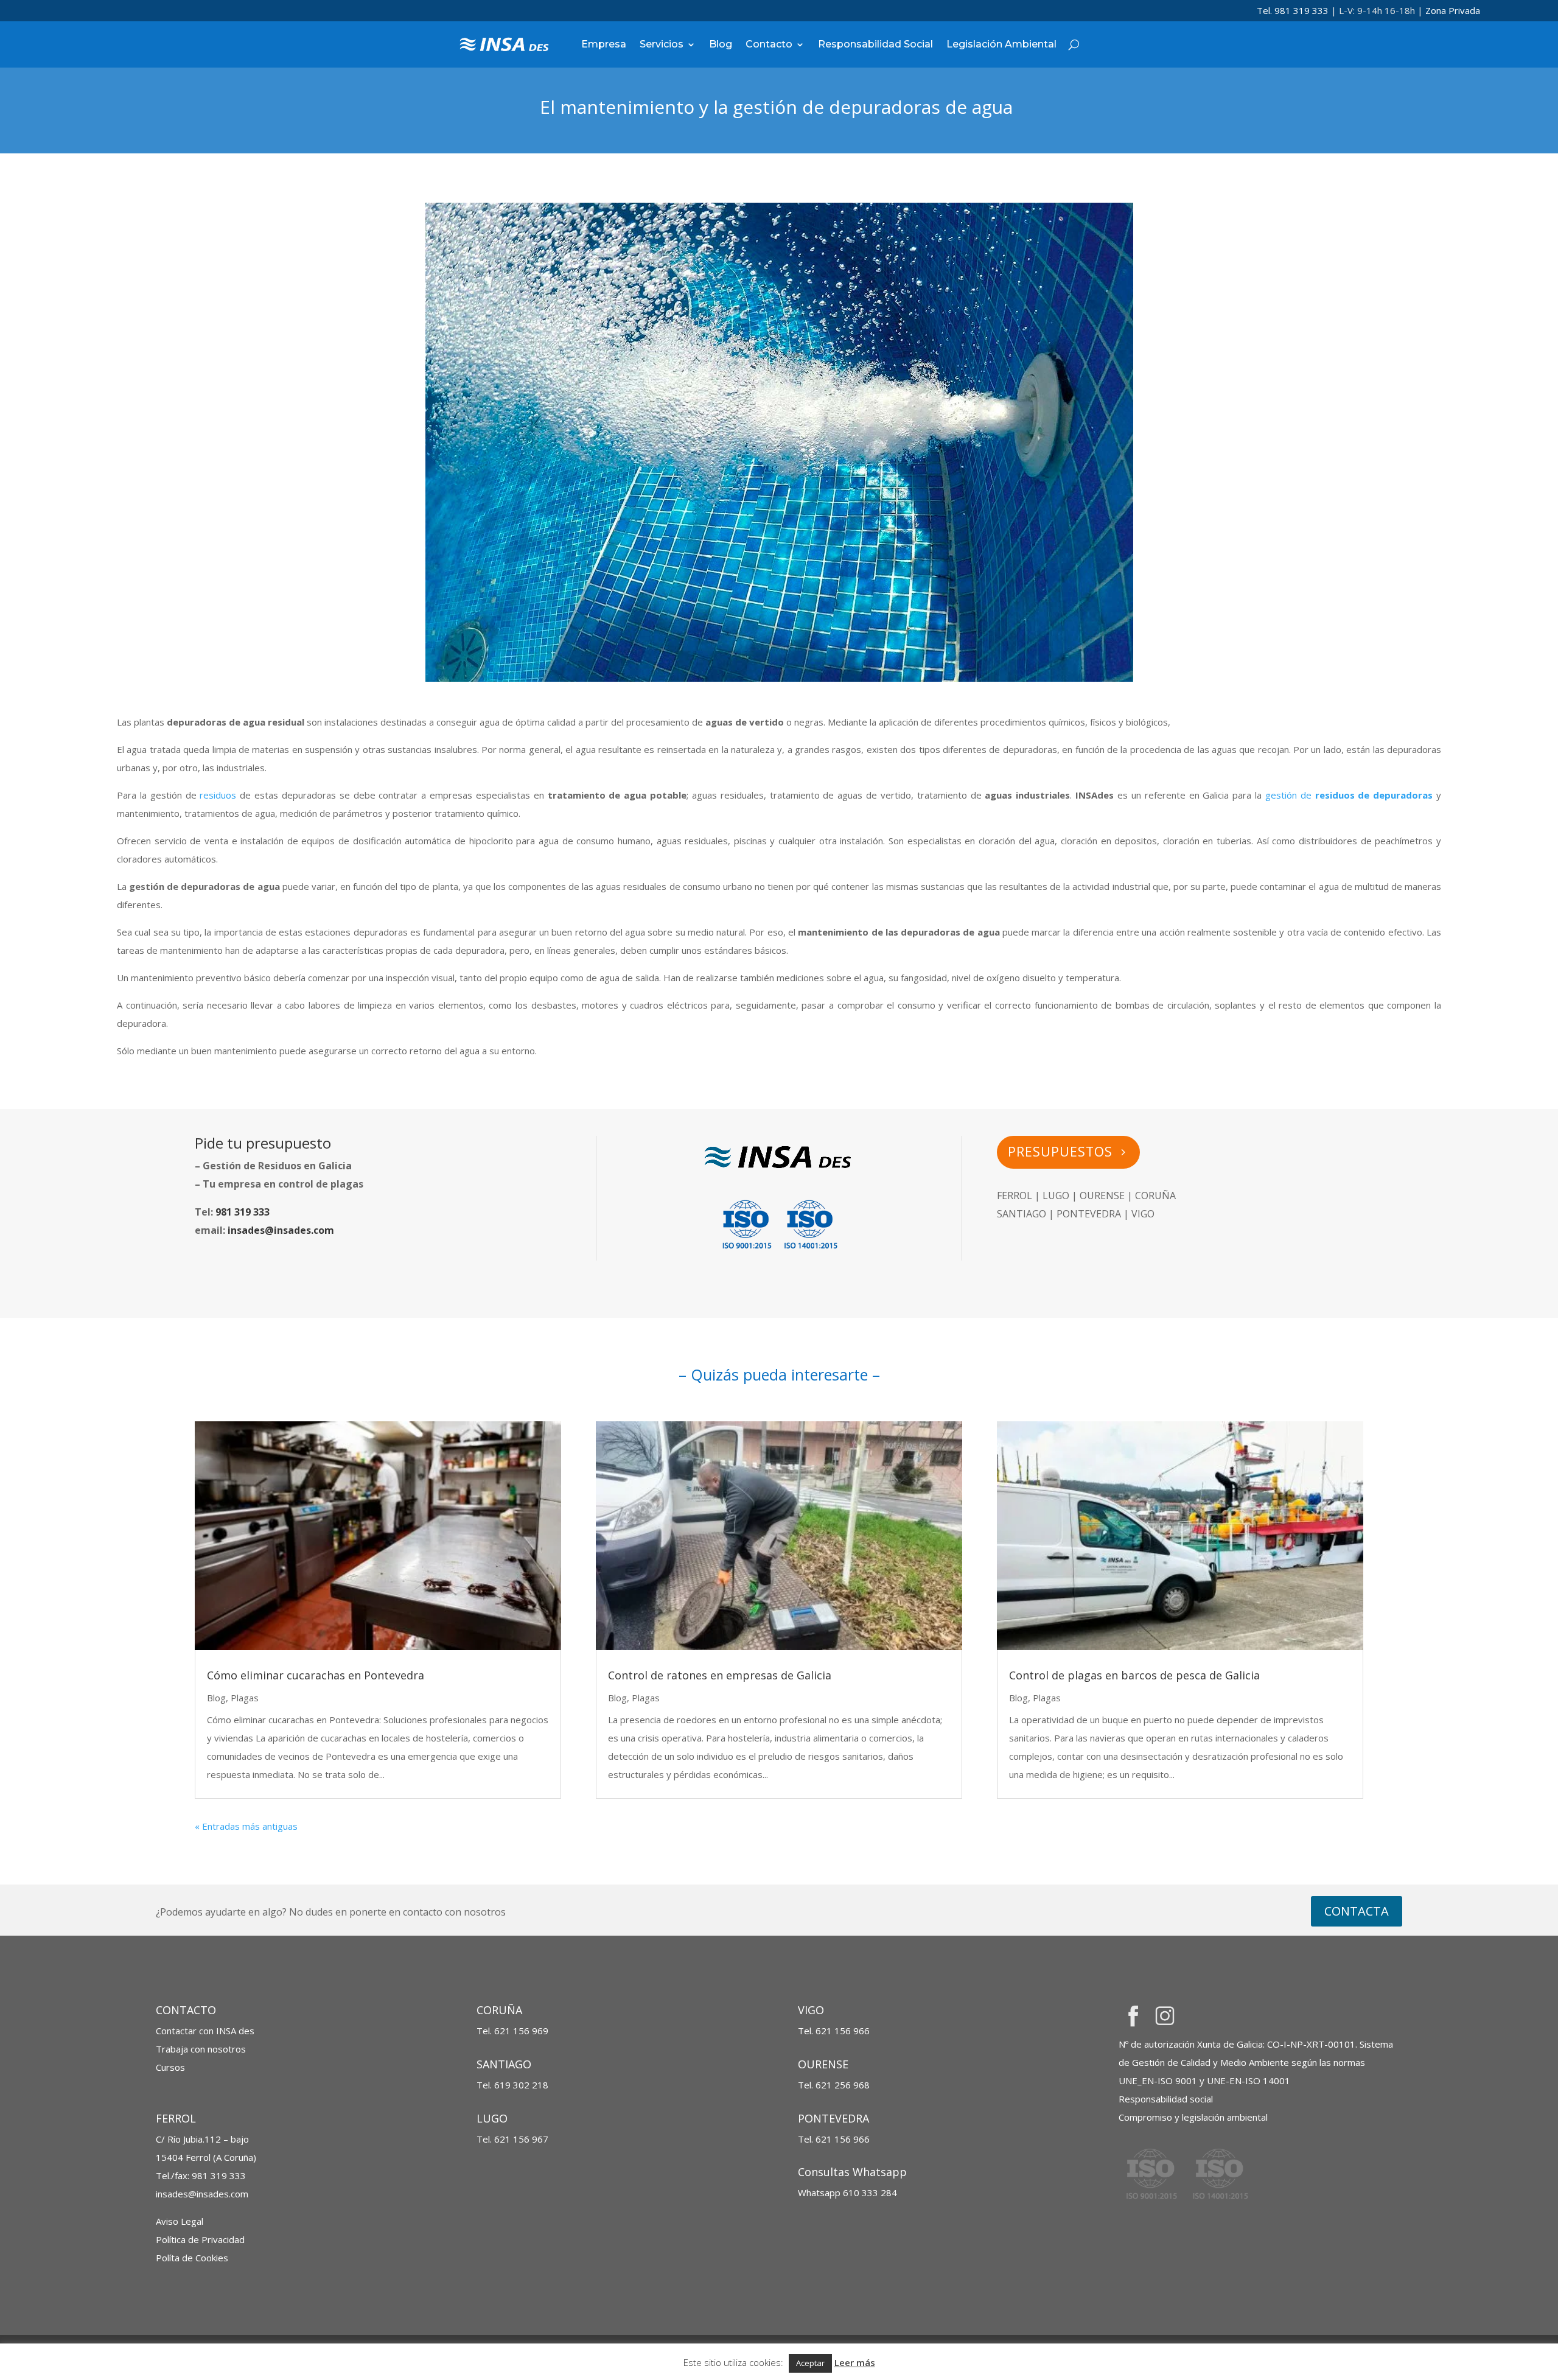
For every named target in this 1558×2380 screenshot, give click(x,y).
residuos (220, 795)
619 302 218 (521, 2085)
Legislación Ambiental (1001, 44)
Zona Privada (1453, 10)
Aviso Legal (180, 2221)
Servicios (662, 44)
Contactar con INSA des (205, 2031)
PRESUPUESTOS (1060, 1152)
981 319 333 (243, 1212)
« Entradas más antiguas (246, 1826)
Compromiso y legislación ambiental (1193, 2117)
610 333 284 (847, 2193)
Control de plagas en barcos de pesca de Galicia (1134, 1675)
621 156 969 (521, 2031)
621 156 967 (521, 2139)
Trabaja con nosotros (201, 2049)
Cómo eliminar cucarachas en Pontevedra (316, 1675)
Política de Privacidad (200, 2239)
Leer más (855, 2362)
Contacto (769, 44)
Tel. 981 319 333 (1293, 10)
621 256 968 (843, 2085)
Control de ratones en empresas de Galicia (720, 1675)
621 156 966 (843, 2031)
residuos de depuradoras (1374, 795)
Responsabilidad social (1166, 2099)
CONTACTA (1357, 1911)
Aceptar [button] (810, 2363)
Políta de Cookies (192, 2258)
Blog (721, 44)
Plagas (245, 1698)
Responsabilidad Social (875, 44)
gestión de (1290, 795)
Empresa (604, 44)
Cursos (170, 2067)
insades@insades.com (281, 1230)
